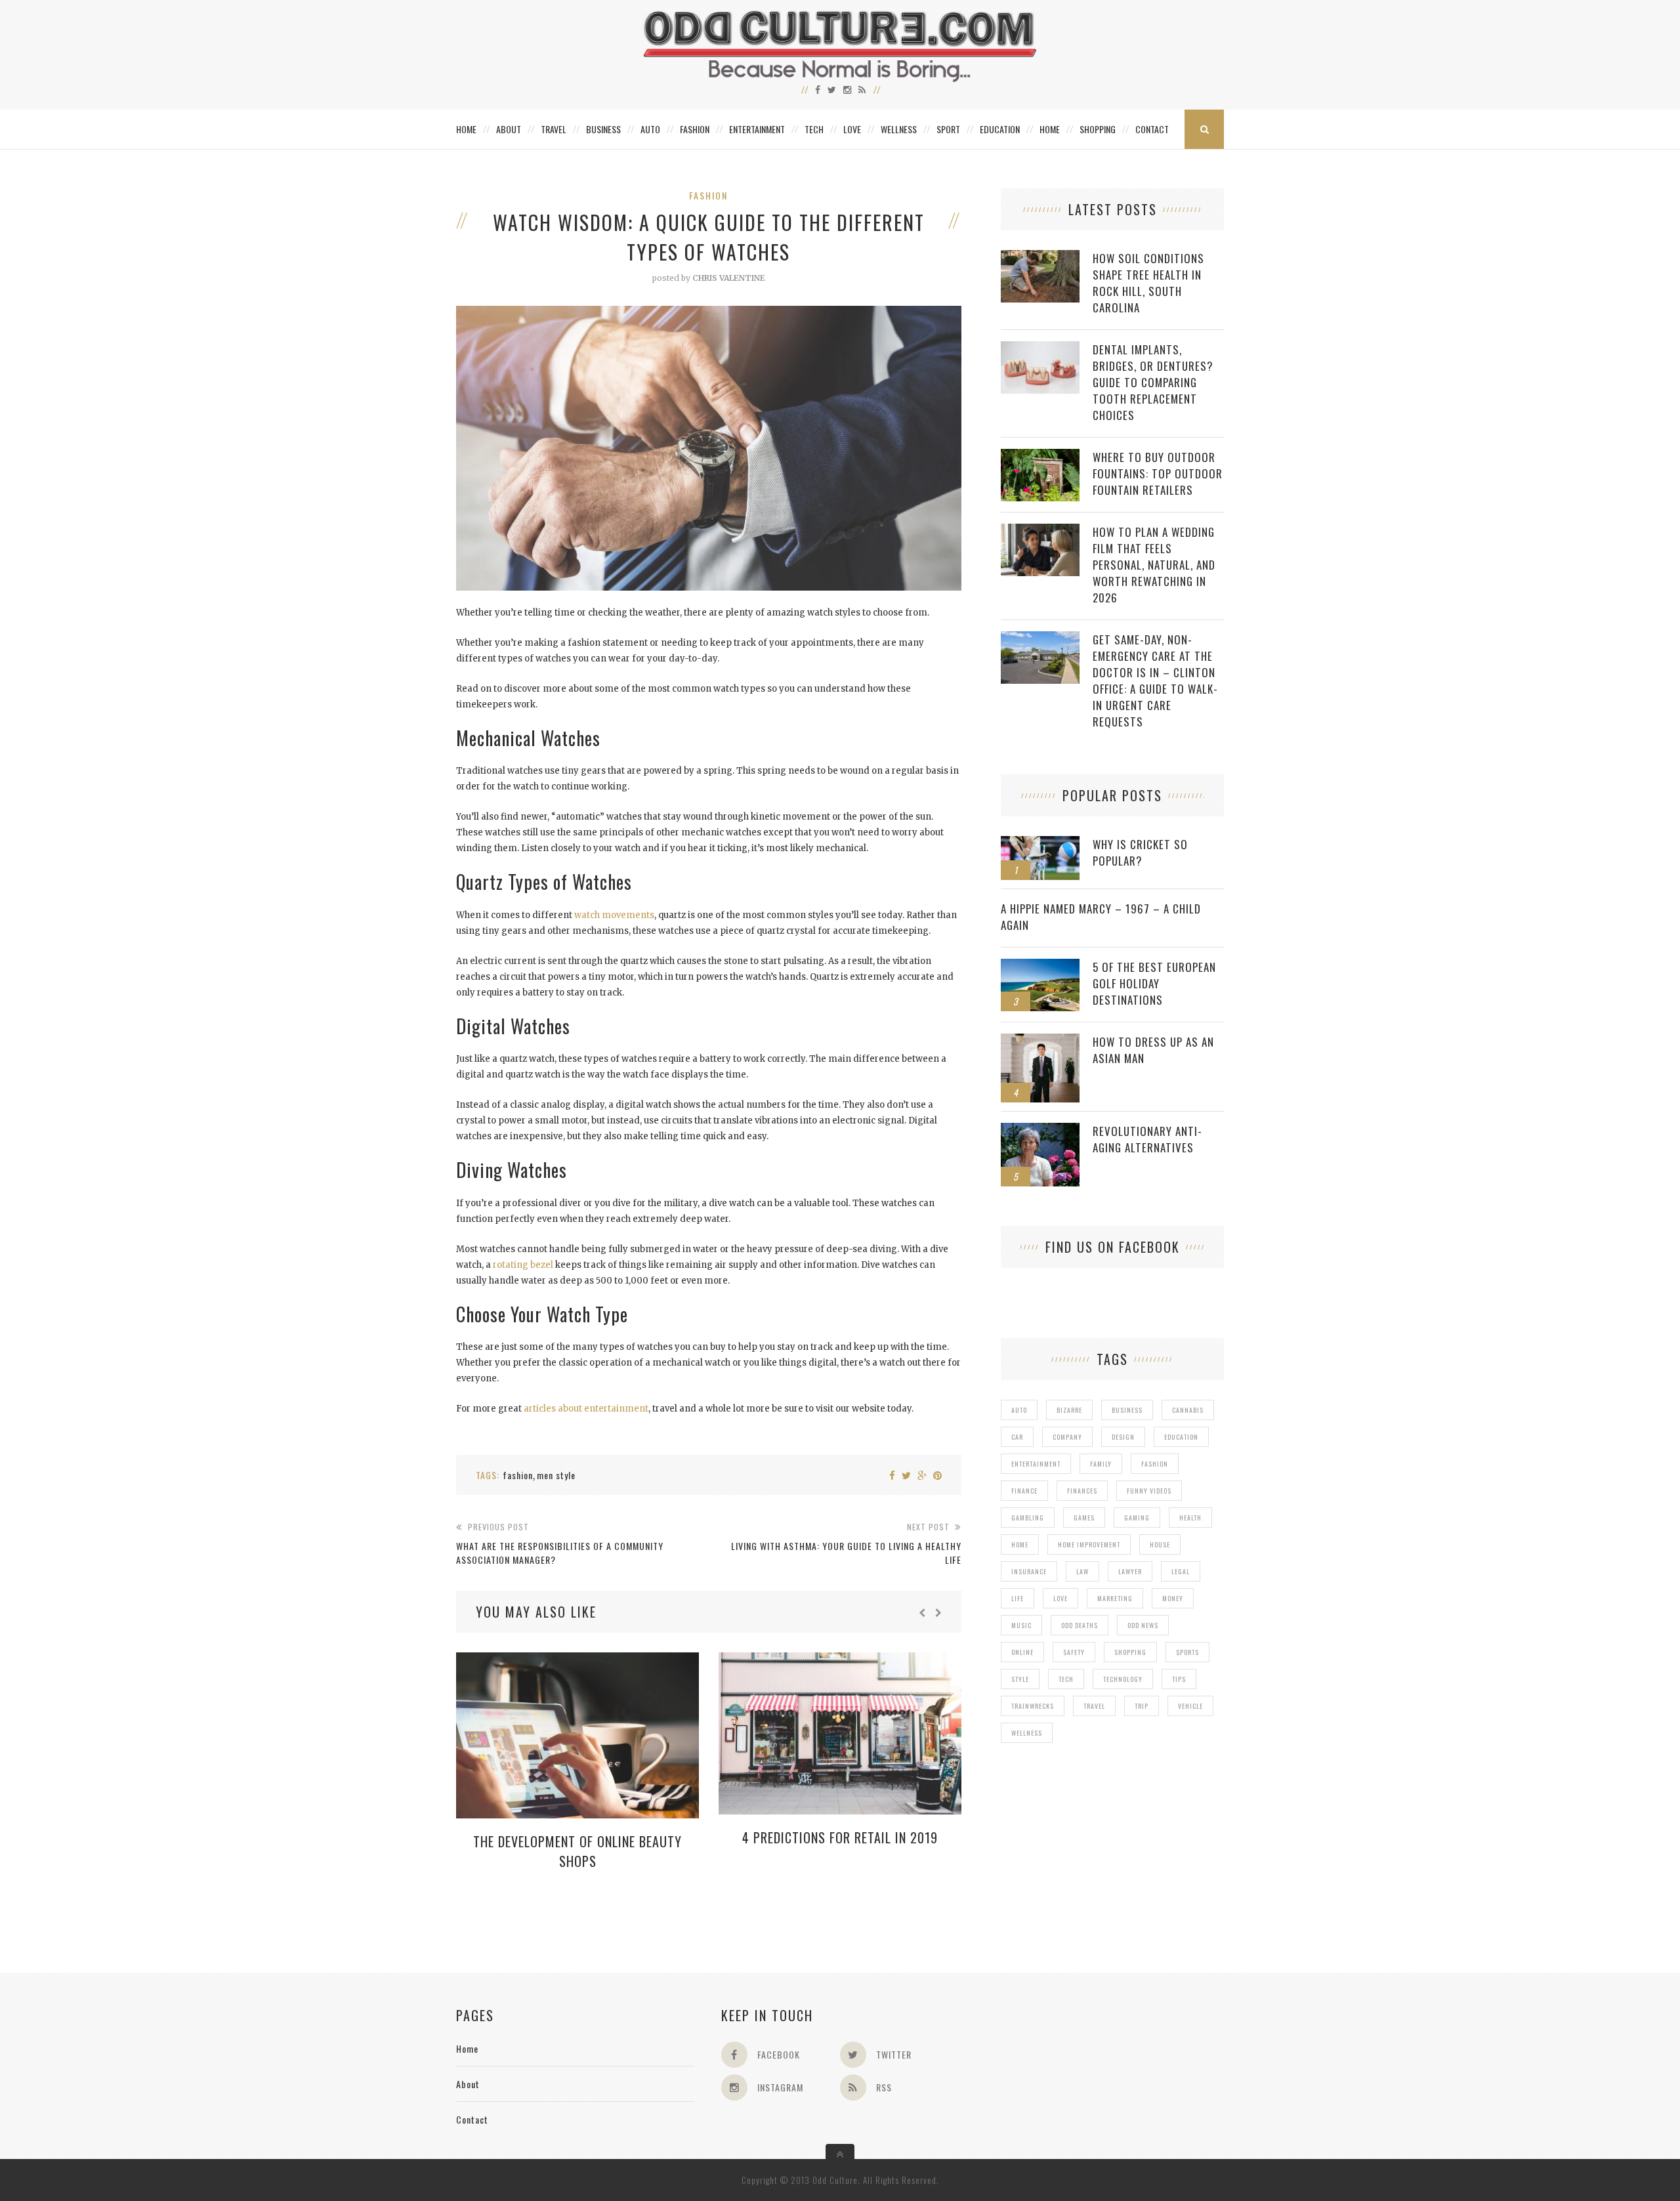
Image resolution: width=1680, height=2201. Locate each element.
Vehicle (1190, 1706)
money (1173, 1598)
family (1101, 1464)
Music (1021, 1625)
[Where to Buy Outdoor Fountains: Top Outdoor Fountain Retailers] (1040, 456)
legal (1181, 1571)
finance (1024, 1491)
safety (1074, 1652)
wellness (1027, 1733)
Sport (948, 129)
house (1160, 1544)
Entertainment (757, 129)
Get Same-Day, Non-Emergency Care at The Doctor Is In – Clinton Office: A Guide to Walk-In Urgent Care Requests (1155, 681)
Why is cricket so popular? (1140, 852)
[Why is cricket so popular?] (1040, 843)
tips (1179, 1679)
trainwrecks (1033, 1706)
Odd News (1143, 1625)
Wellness (899, 129)
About (509, 129)
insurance (1029, 1571)
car (1017, 1437)
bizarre (1069, 1410)
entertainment (1036, 1464)
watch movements (614, 915)
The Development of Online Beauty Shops (577, 1851)
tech (1066, 1679)
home (1020, 1544)
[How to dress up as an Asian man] (1040, 1040)
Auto (650, 129)
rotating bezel (523, 1265)
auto (1019, 1410)
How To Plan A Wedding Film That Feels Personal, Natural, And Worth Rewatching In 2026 (1154, 565)
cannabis (1188, 1410)
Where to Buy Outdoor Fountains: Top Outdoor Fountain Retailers (1158, 473)
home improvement (1089, 1544)
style (1020, 1679)
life (1018, 1598)
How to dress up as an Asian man (1153, 1050)
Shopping (1098, 129)
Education (1000, 129)
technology (1123, 1679)
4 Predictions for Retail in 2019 (840, 1837)
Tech (814, 129)
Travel (554, 129)
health (1190, 1518)
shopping (1130, 1652)
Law (1082, 1571)
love (1060, 1598)
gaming (1137, 1518)
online (1022, 1652)
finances (1082, 1491)
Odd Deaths (1080, 1625)
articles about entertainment (586, 1409)
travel (1094, 1706)
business (1127, 1410)
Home (466, 129)
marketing (1115, 1598)
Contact (1152, 129)
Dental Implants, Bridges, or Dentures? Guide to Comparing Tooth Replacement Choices (1153, 382)
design (1123, 1437)
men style (556, 1475)
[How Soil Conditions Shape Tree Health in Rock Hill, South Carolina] (1040, 257)
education (1181, 1437)
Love (852, 129)
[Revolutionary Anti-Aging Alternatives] (1040, 1130)
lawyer (1130, 1571)
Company (1067, 1437)
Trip (1142, 1706)
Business (603, 129)
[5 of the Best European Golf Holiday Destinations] (1040, 966)
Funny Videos (1149, 1491)
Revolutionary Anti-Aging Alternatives (1147, 1139)
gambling (1028, 1518)
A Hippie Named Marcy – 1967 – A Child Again (1101, 917)
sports (1187, 1652)
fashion (518, 1475)
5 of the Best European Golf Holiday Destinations (1154, 983)
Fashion (695, 129)
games (1084, 1518)
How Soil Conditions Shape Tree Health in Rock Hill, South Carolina (1148, 283)
